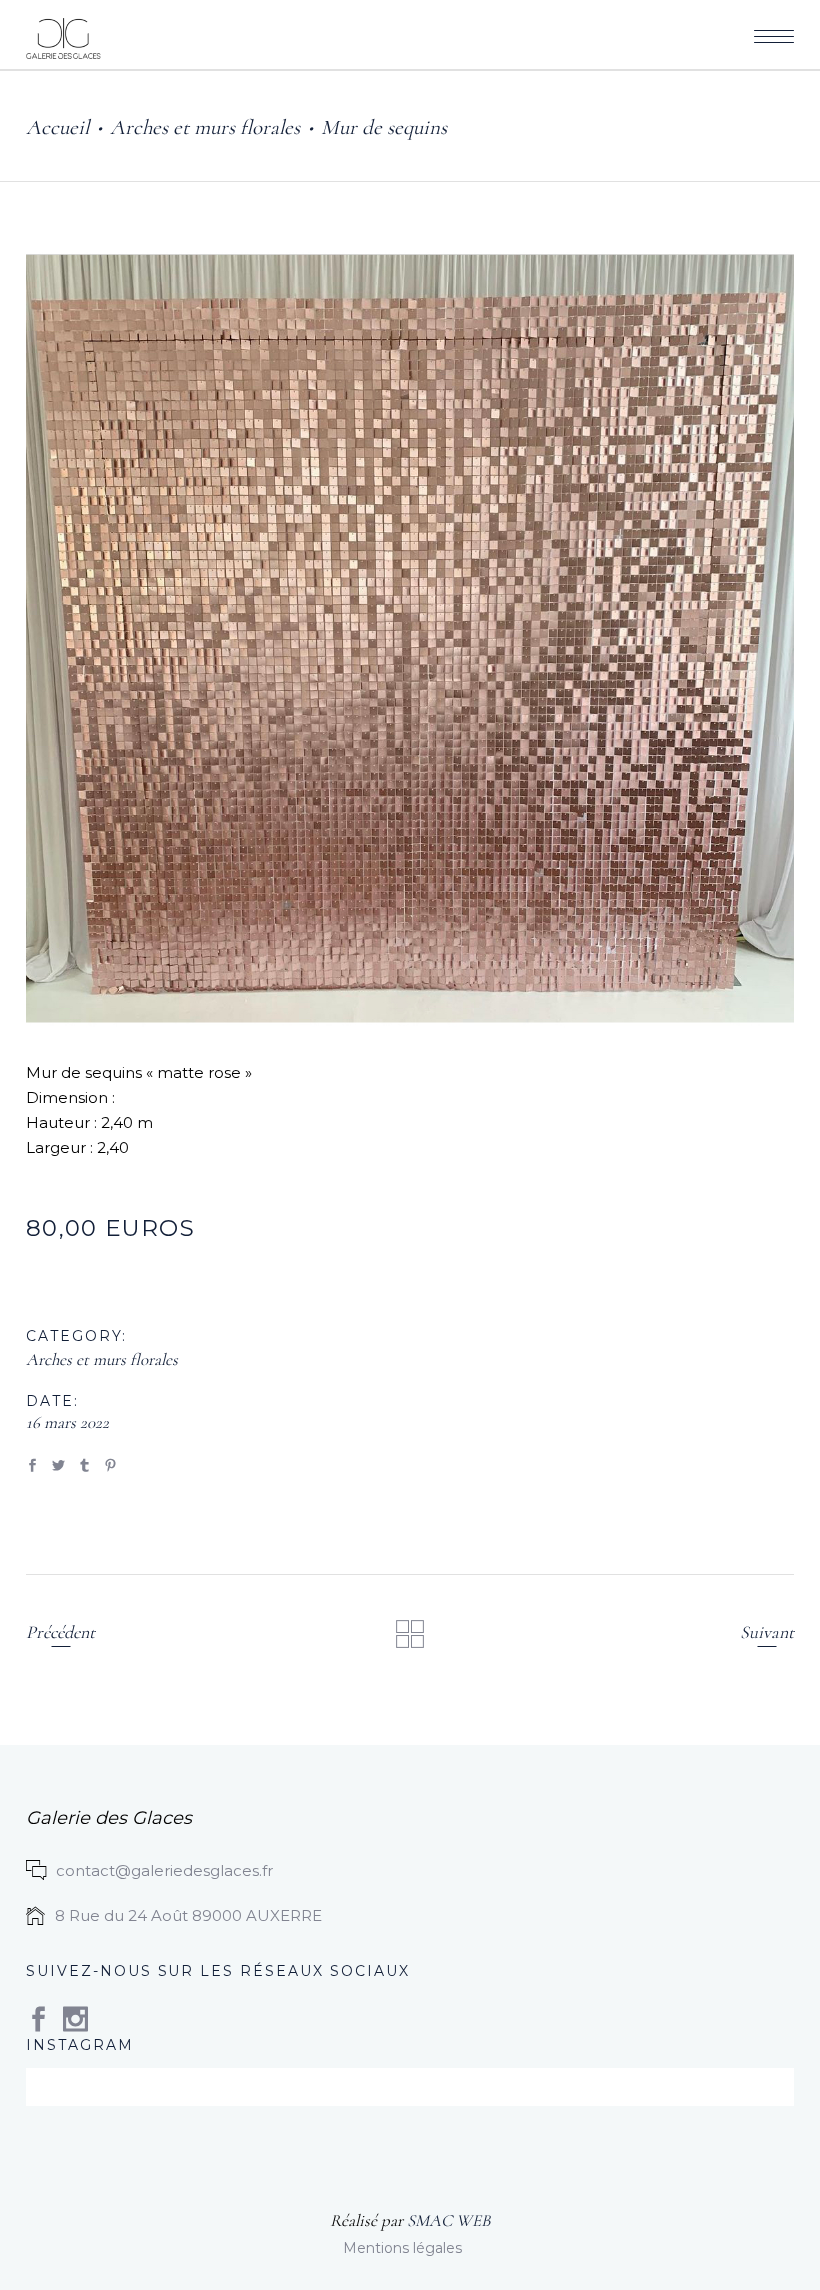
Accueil (57, 127)
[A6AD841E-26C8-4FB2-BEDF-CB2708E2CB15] (410, 641)
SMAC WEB (448, 2220)
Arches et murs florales (205, 127)
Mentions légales (402, 2248)
